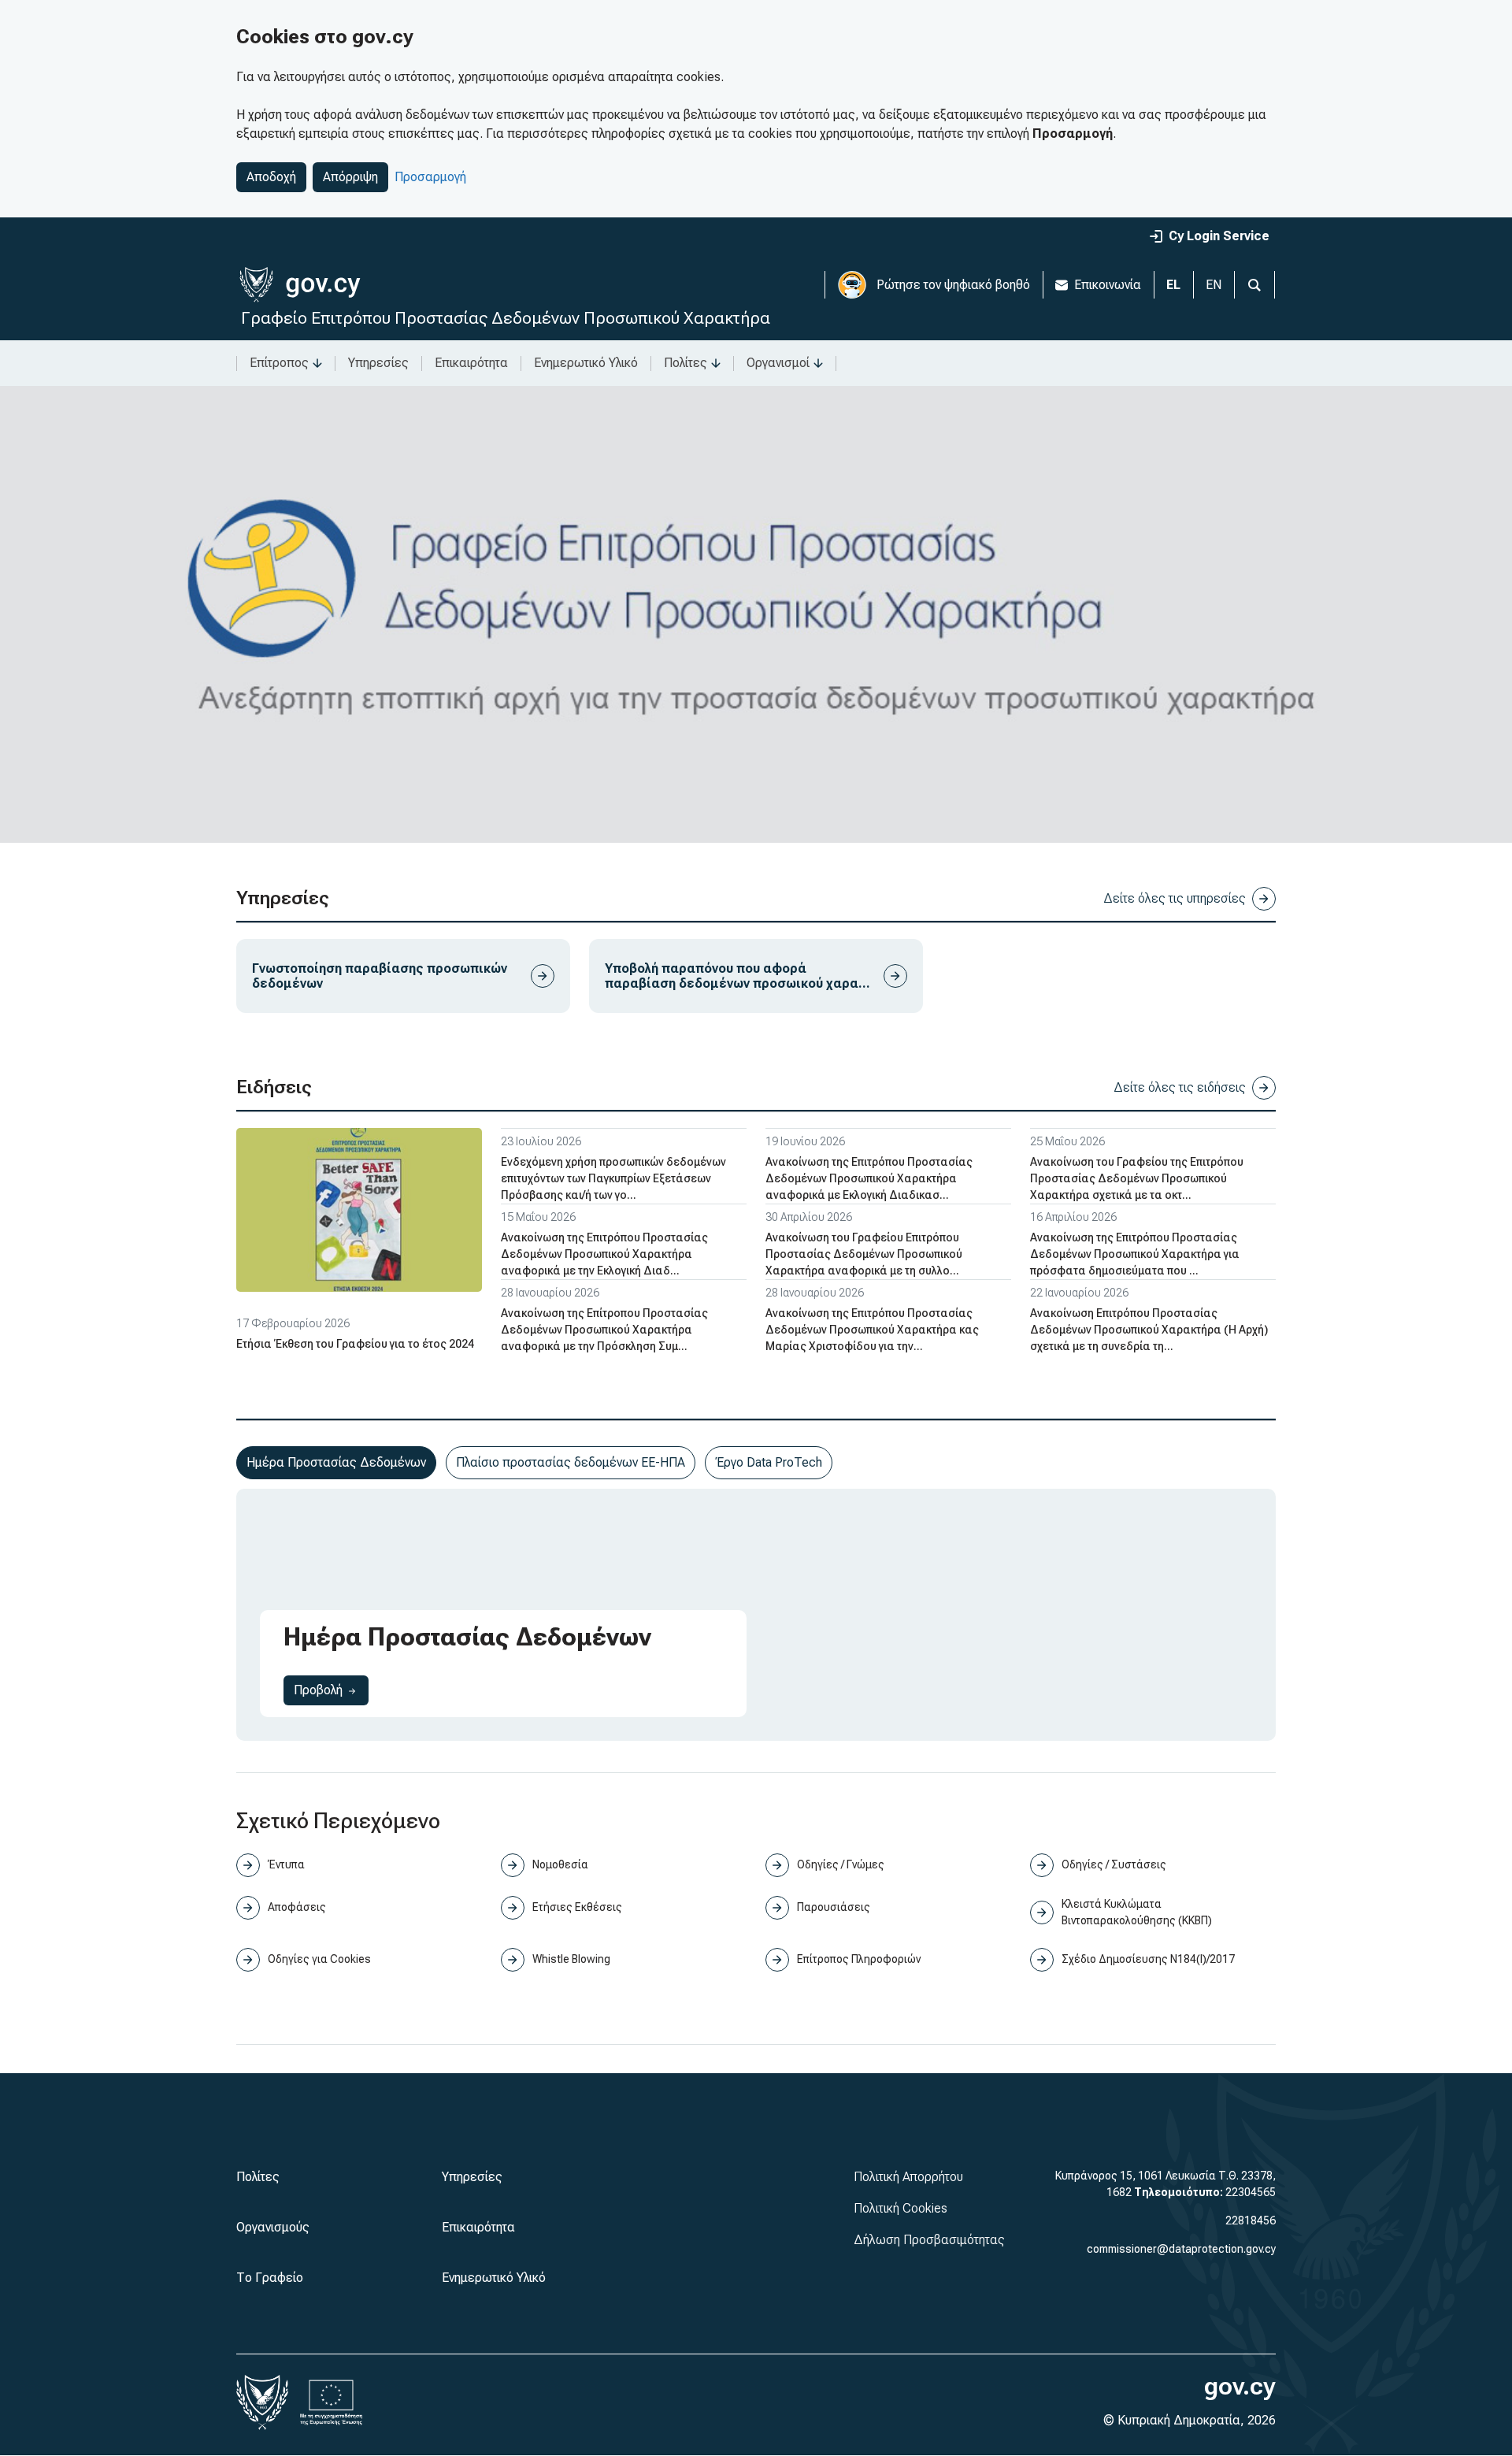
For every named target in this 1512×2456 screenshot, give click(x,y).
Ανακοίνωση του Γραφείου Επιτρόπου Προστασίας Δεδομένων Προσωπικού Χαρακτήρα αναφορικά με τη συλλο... (864, 1254)
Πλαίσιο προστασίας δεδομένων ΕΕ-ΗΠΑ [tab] (571, 1462)
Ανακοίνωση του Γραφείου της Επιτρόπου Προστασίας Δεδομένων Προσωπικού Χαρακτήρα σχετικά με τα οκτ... (1137, 1178)
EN (1214, 285)
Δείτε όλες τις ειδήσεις (1180, 1087)
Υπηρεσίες (378, 363)
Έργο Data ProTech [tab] (769, 1462)
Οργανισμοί (778, 363)
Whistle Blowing (571, 1959)
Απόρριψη (350, 177)
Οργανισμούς (273, 2227)
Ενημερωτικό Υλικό (586, 363)
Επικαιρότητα (471, 363)
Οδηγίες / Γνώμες (841, 1864)
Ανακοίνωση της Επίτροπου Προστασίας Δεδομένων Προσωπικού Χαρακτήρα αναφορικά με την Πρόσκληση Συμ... (604, 1330)
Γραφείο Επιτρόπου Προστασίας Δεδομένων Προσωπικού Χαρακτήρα (506, 318)
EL (1173, 285)
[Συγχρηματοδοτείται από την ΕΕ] (332, 2402)
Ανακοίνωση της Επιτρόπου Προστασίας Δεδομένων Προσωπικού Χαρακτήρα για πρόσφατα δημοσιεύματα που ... (1135, 1254)
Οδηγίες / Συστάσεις (1114, 1864)
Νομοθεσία (560, 1864)
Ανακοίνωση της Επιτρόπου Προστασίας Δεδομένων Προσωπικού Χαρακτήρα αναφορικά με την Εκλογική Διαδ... (604, 1254)
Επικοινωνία (1108, 285)
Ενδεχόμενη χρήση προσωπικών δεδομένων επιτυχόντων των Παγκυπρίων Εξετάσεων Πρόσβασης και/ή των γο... (613, 1178)
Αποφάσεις (297, 1907)
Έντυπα (286, 1864)
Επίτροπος (279, 363)
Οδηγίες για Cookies (319, 1959)
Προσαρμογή (430, 177)
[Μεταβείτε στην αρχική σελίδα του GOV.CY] (300, 285)
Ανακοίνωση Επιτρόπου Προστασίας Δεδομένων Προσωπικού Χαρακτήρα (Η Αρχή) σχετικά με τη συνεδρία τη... (1149, 1330)
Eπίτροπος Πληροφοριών (859, 1959)
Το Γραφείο (270, 2278)
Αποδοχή (271, 177)
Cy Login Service (1219, 236)
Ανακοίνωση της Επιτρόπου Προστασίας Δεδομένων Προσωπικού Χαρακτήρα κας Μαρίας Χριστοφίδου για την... (872, 1330)
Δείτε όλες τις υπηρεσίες (1175, 898)
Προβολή (331, 1690)
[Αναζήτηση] (1254, 285)
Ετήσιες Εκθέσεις (577, 1907)
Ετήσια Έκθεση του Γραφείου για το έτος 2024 (355, 1344)
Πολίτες (686, 363)
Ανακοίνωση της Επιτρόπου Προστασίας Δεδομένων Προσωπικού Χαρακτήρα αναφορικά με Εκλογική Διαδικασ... (869, 1178)
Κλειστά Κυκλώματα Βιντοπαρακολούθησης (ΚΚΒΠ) (1137, 1912)
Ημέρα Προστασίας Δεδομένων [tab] (336, 1462)
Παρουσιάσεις (834, 1907)
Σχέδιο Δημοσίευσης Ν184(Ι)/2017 (1148, 1959)
